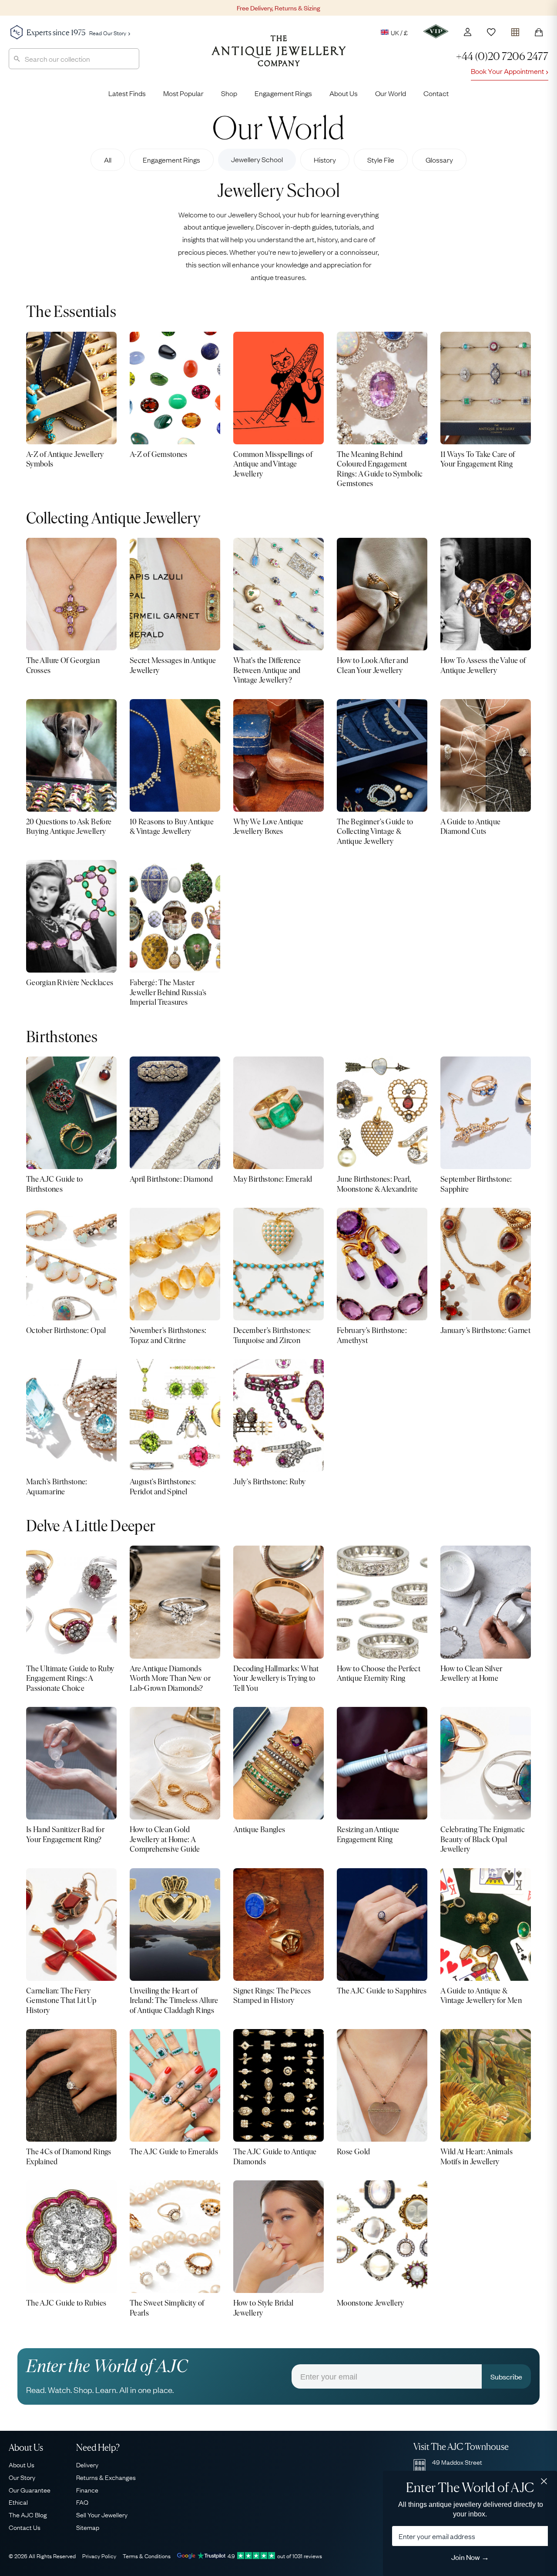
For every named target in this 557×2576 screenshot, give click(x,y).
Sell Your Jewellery (102, 2514)
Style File (381, 160)
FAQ (82, 2502)
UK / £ (399, 32)
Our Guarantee (30, 2489)
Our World (391, 93)
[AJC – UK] (279, 57)
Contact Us (25, 2527)
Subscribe (506, 2376)
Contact (436, 93)
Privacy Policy (99, 2556)
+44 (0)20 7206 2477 (502, 56)
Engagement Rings (283, 93)
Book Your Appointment (507, 71)
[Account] (468, 32)
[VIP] (436, 31)
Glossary (439, 160)
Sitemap (88, 2527)
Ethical (18, 2502)
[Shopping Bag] (539, 32)
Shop (229, 93)
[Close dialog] (544, 2481)
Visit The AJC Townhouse (461, 2447)
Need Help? (98, 2448)
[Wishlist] (491, 32)
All (108, 160)
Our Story (22, 2477)
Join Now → (470, 2557)
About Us (344, 93)
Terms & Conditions (147, 2556)
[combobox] (74, 59)
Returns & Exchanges (106, 2477)
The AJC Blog (28, 2514)
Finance (87, 2489)
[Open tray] (515, 30)
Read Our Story (108, 33)
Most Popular (183, 93)
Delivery (87, 2464)
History (325, 160)
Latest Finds (127, 93)
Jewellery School (257, 159)
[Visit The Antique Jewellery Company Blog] (278, 127)
